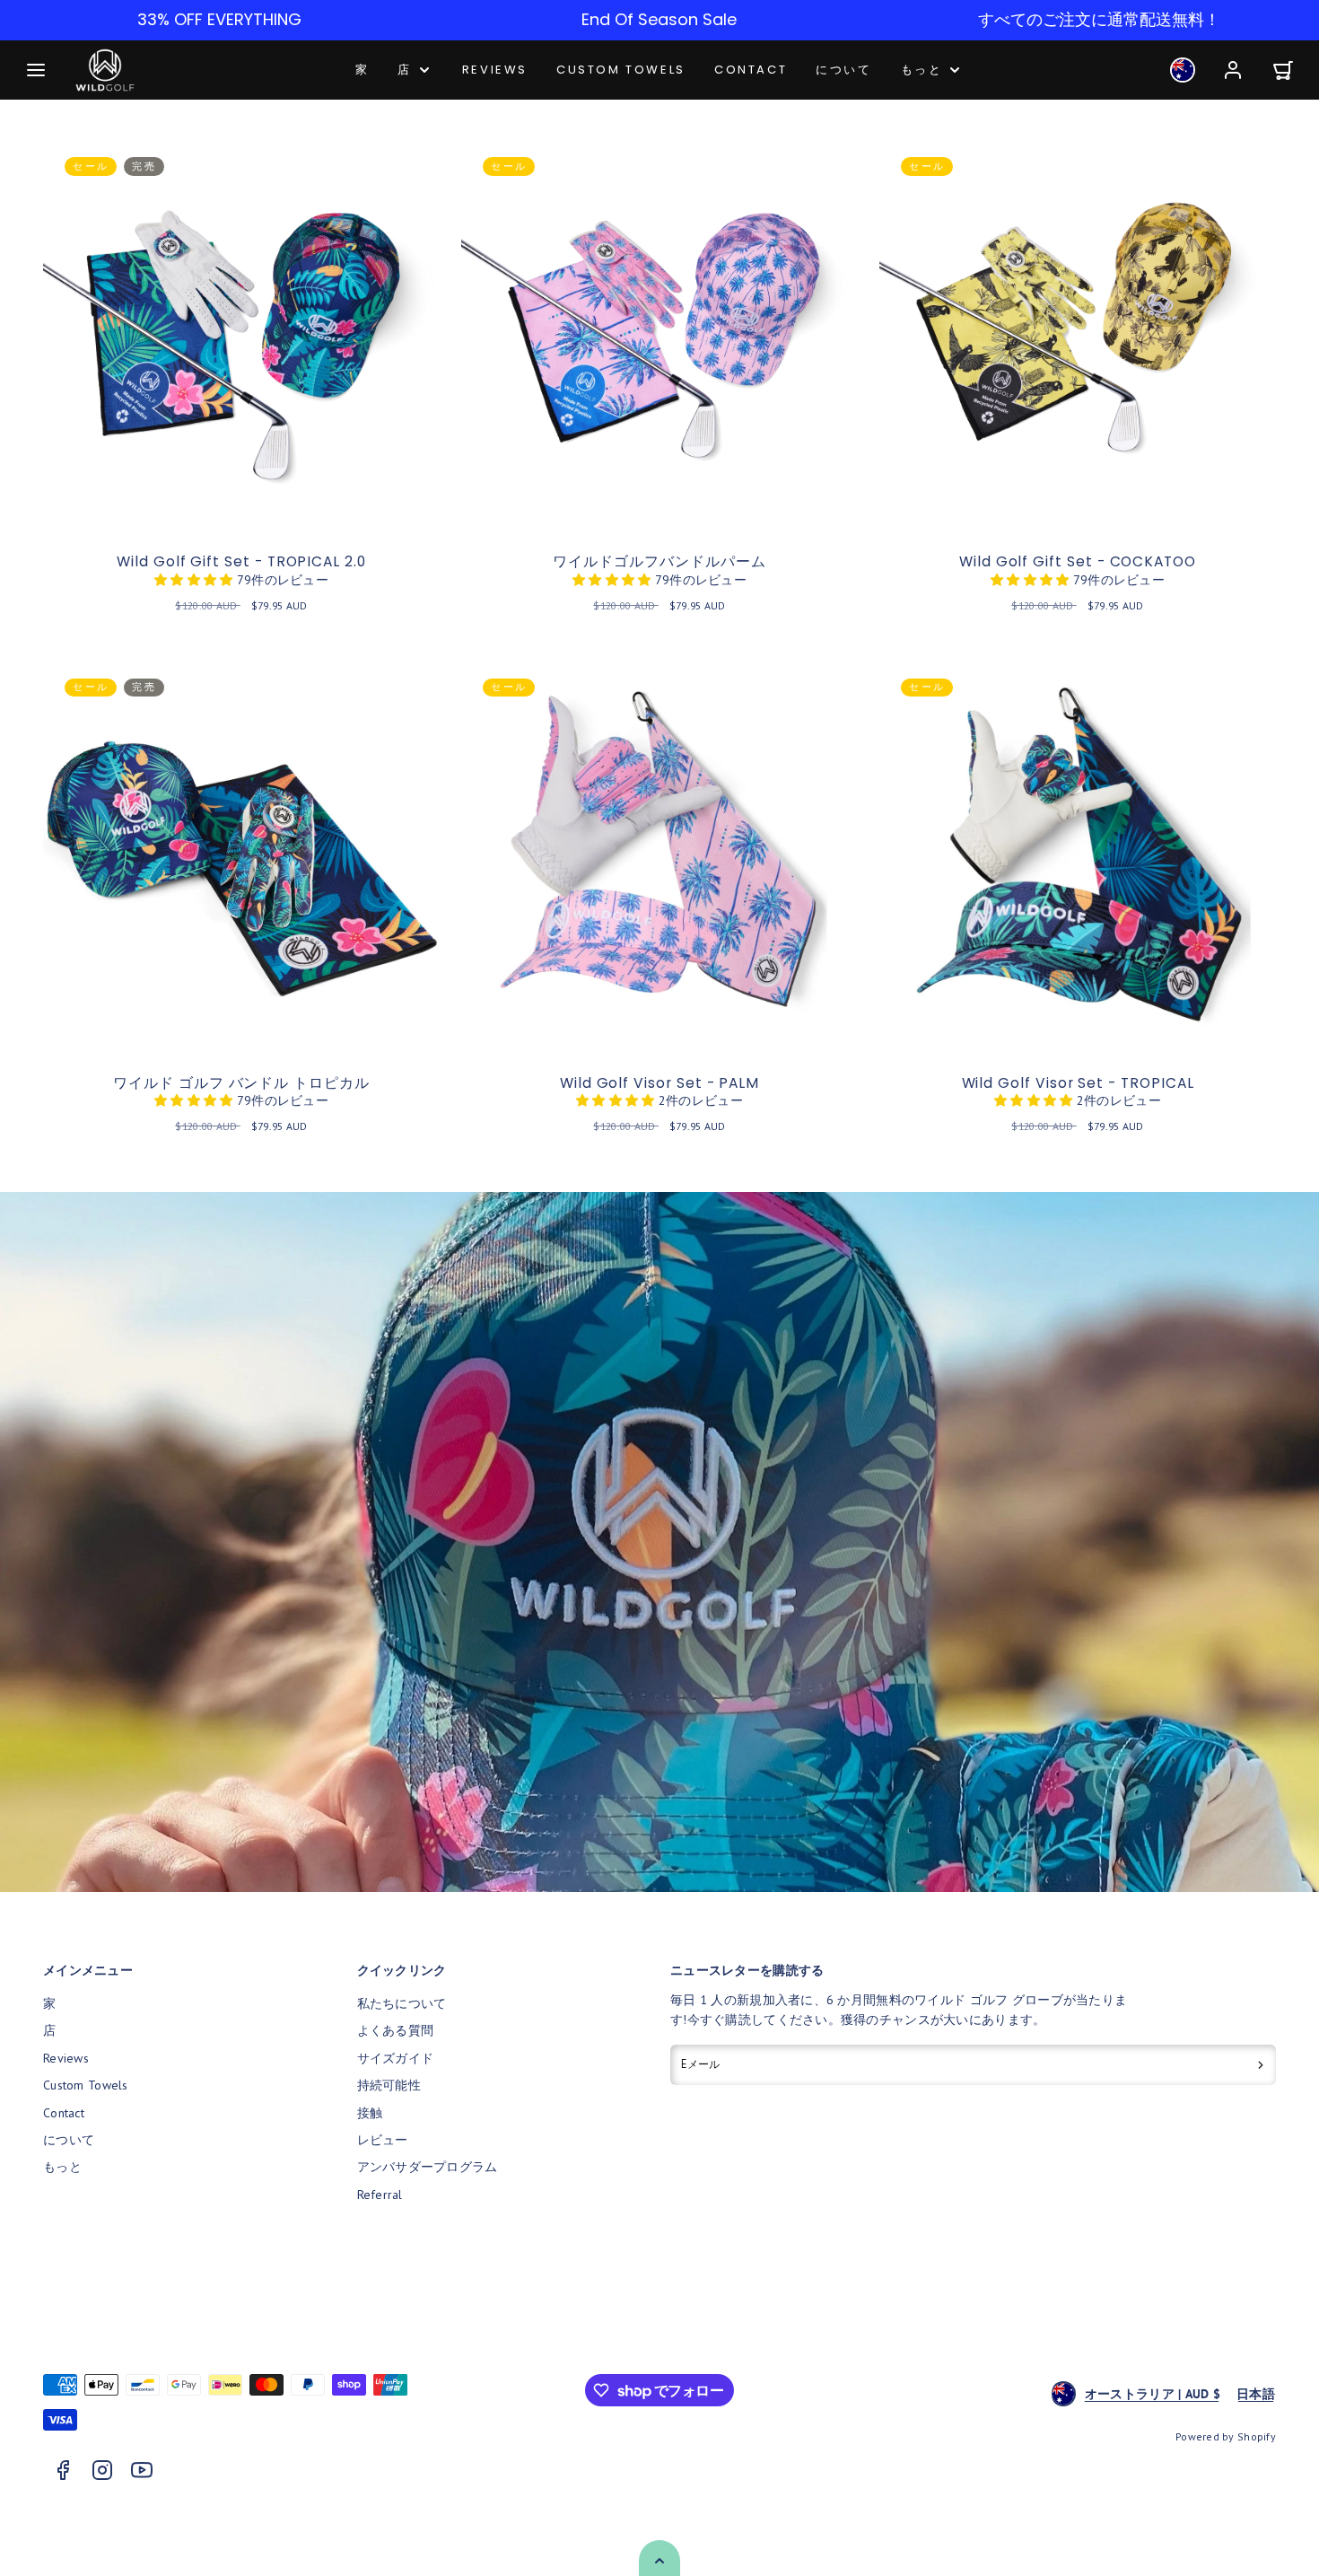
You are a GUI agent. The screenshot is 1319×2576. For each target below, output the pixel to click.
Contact (751, 70)
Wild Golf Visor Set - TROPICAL (1078, 1083)
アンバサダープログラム (428, 2167)
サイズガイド (396, 2058)
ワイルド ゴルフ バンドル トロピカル (241, 1083)
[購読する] (1261, 2065)
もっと (922, 70)
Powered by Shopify (1226, 2436)
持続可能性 (389, 2085)
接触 (370, 2113)
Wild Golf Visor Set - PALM (659, 1083)
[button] (36, 70)
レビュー (383, 2140)
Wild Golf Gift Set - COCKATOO (1078, 561)
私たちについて (402, 2003)
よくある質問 (396, 2030)
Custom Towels (621, 70)
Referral (380, 2195)
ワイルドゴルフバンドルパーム (659, 561)
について (843, 70)
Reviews (495, 70)
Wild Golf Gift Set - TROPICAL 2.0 (241, 561)
